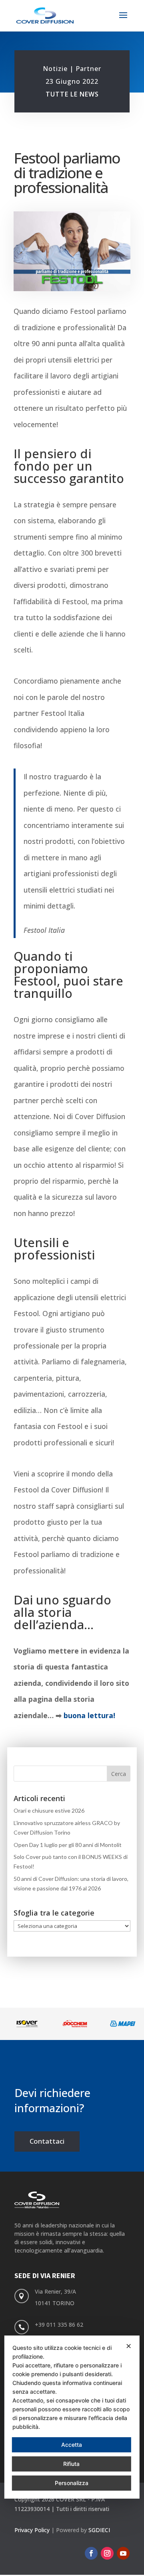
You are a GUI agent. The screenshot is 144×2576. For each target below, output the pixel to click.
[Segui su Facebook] (91, 2553)
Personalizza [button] (72, 2483)
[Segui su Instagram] (107, 2553)
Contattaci (47, 2141)
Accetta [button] (72, 2445)
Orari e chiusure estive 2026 (49, 1810)
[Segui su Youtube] (123, 2553)
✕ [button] (129, 2346)
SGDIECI (99, 2530)
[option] (24, 2024)
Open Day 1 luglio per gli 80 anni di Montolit (68, 1845)
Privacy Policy (32, 2530)
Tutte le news (72, 94)
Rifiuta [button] (71, 2464)
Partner (88, 69)
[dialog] (72, 2417)
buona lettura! (89, 1715)
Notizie (55, 69)
